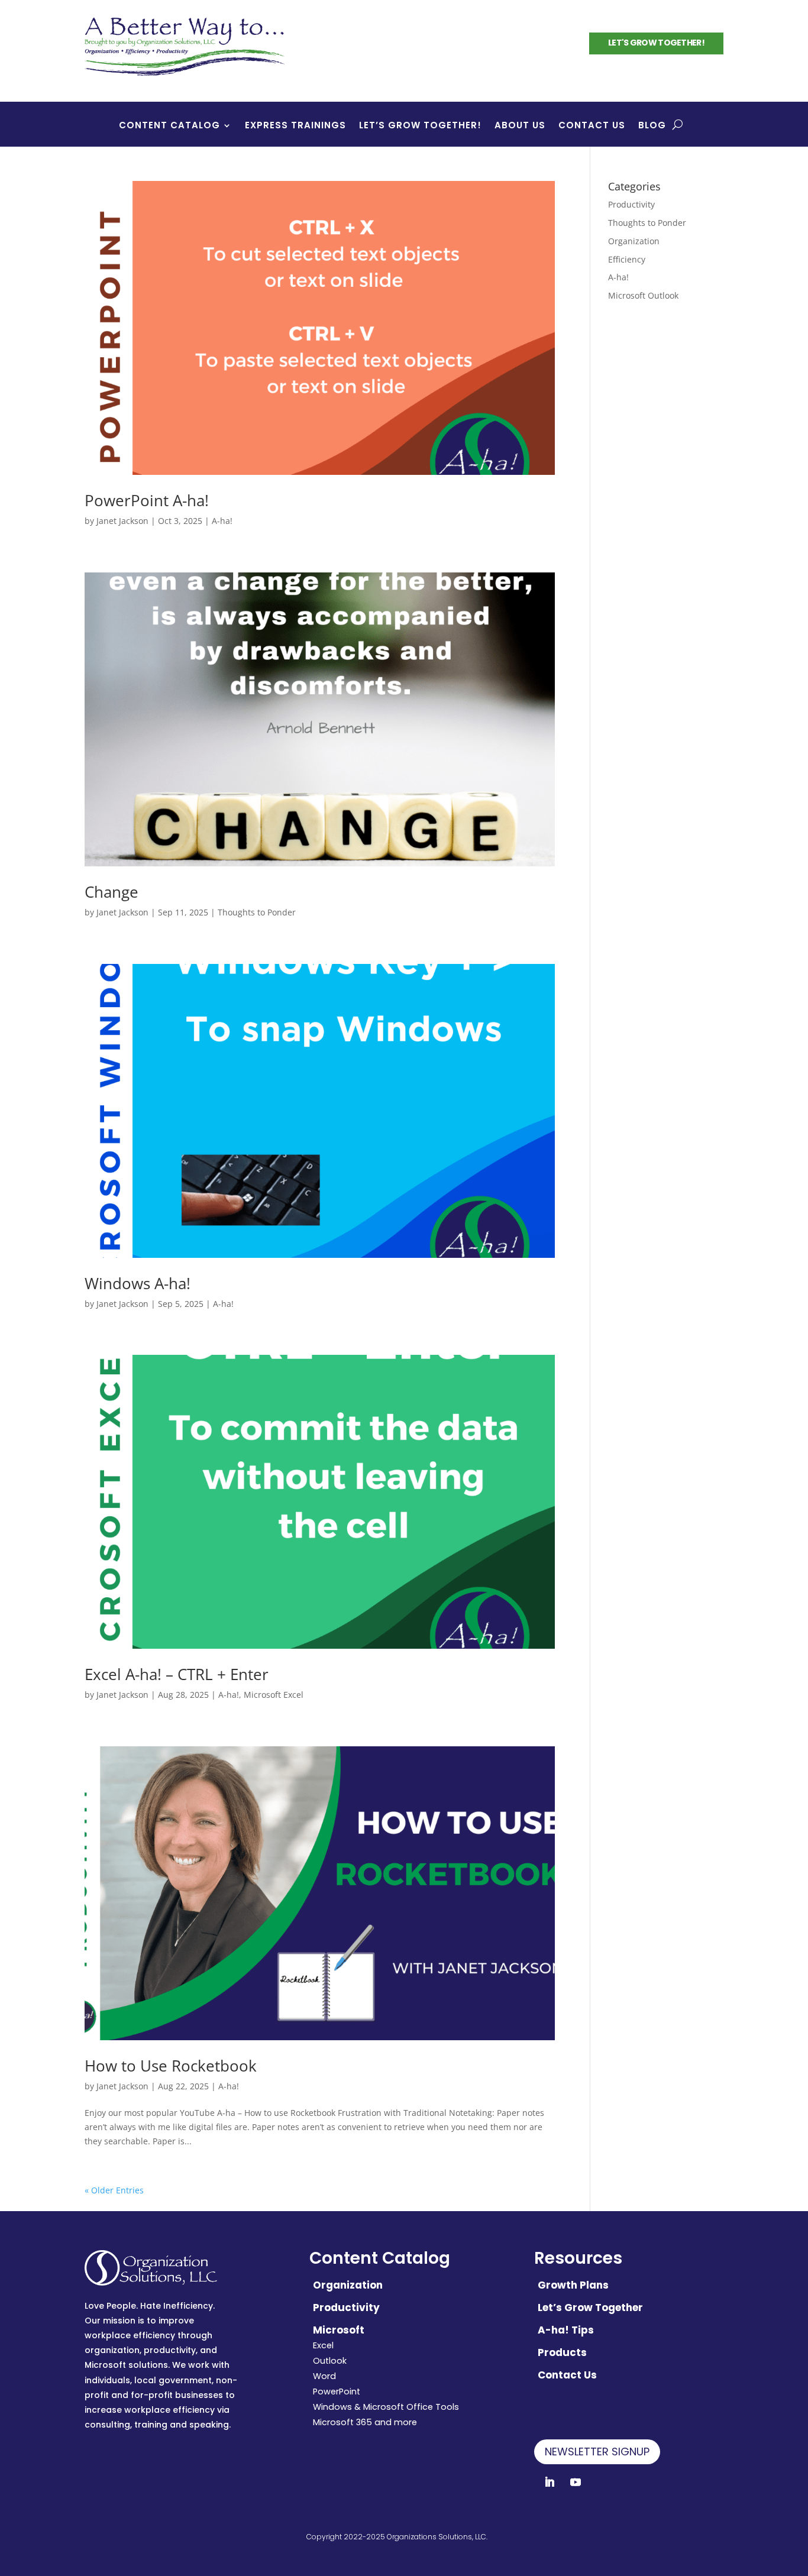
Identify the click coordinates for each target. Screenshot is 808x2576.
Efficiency (627, 259)
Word (324, 2376)
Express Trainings (295, 126)
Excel (323, 2345)
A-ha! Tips (566, 2330)
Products (562, 2352)
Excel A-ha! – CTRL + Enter (177, 1674)
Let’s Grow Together (590, 2308)
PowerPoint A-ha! (147, 500)
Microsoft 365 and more (365, 2422)
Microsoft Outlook (643, 295)
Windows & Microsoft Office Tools (386, 2407)
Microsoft (339, 2330)
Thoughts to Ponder (257, 912)
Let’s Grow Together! (420, 126)
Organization (634, 241)
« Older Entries (114, 2190)
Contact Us (592, 126)
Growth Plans (573, 2285)
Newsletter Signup (597, 2452)
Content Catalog (169, 126)
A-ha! (222, 521)
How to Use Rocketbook (171, 2066)
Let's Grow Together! (656, 43)
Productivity (631, 204)
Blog (652, 126)
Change (111, 892)
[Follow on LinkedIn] (550, 2482)
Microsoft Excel (274, 1695)
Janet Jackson (122, 521)
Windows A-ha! (138, 1283)
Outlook (330, 2361)
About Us (520, 126)
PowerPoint (337, 2391)
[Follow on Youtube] (576, 2482)
